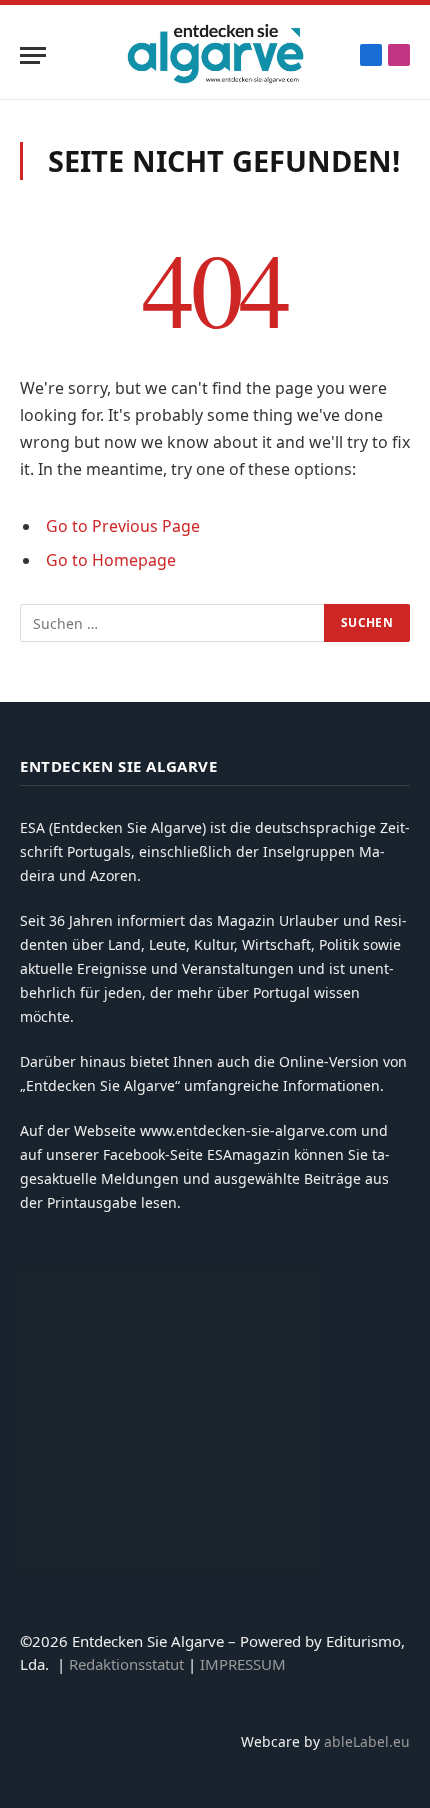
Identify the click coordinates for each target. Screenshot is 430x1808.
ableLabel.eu (367, 1741)
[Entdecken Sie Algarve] (215, 55)
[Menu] (33, 55)
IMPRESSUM (243, 1664)
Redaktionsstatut (126, 1664)
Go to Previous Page (123, 526)
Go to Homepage (111, 560)
